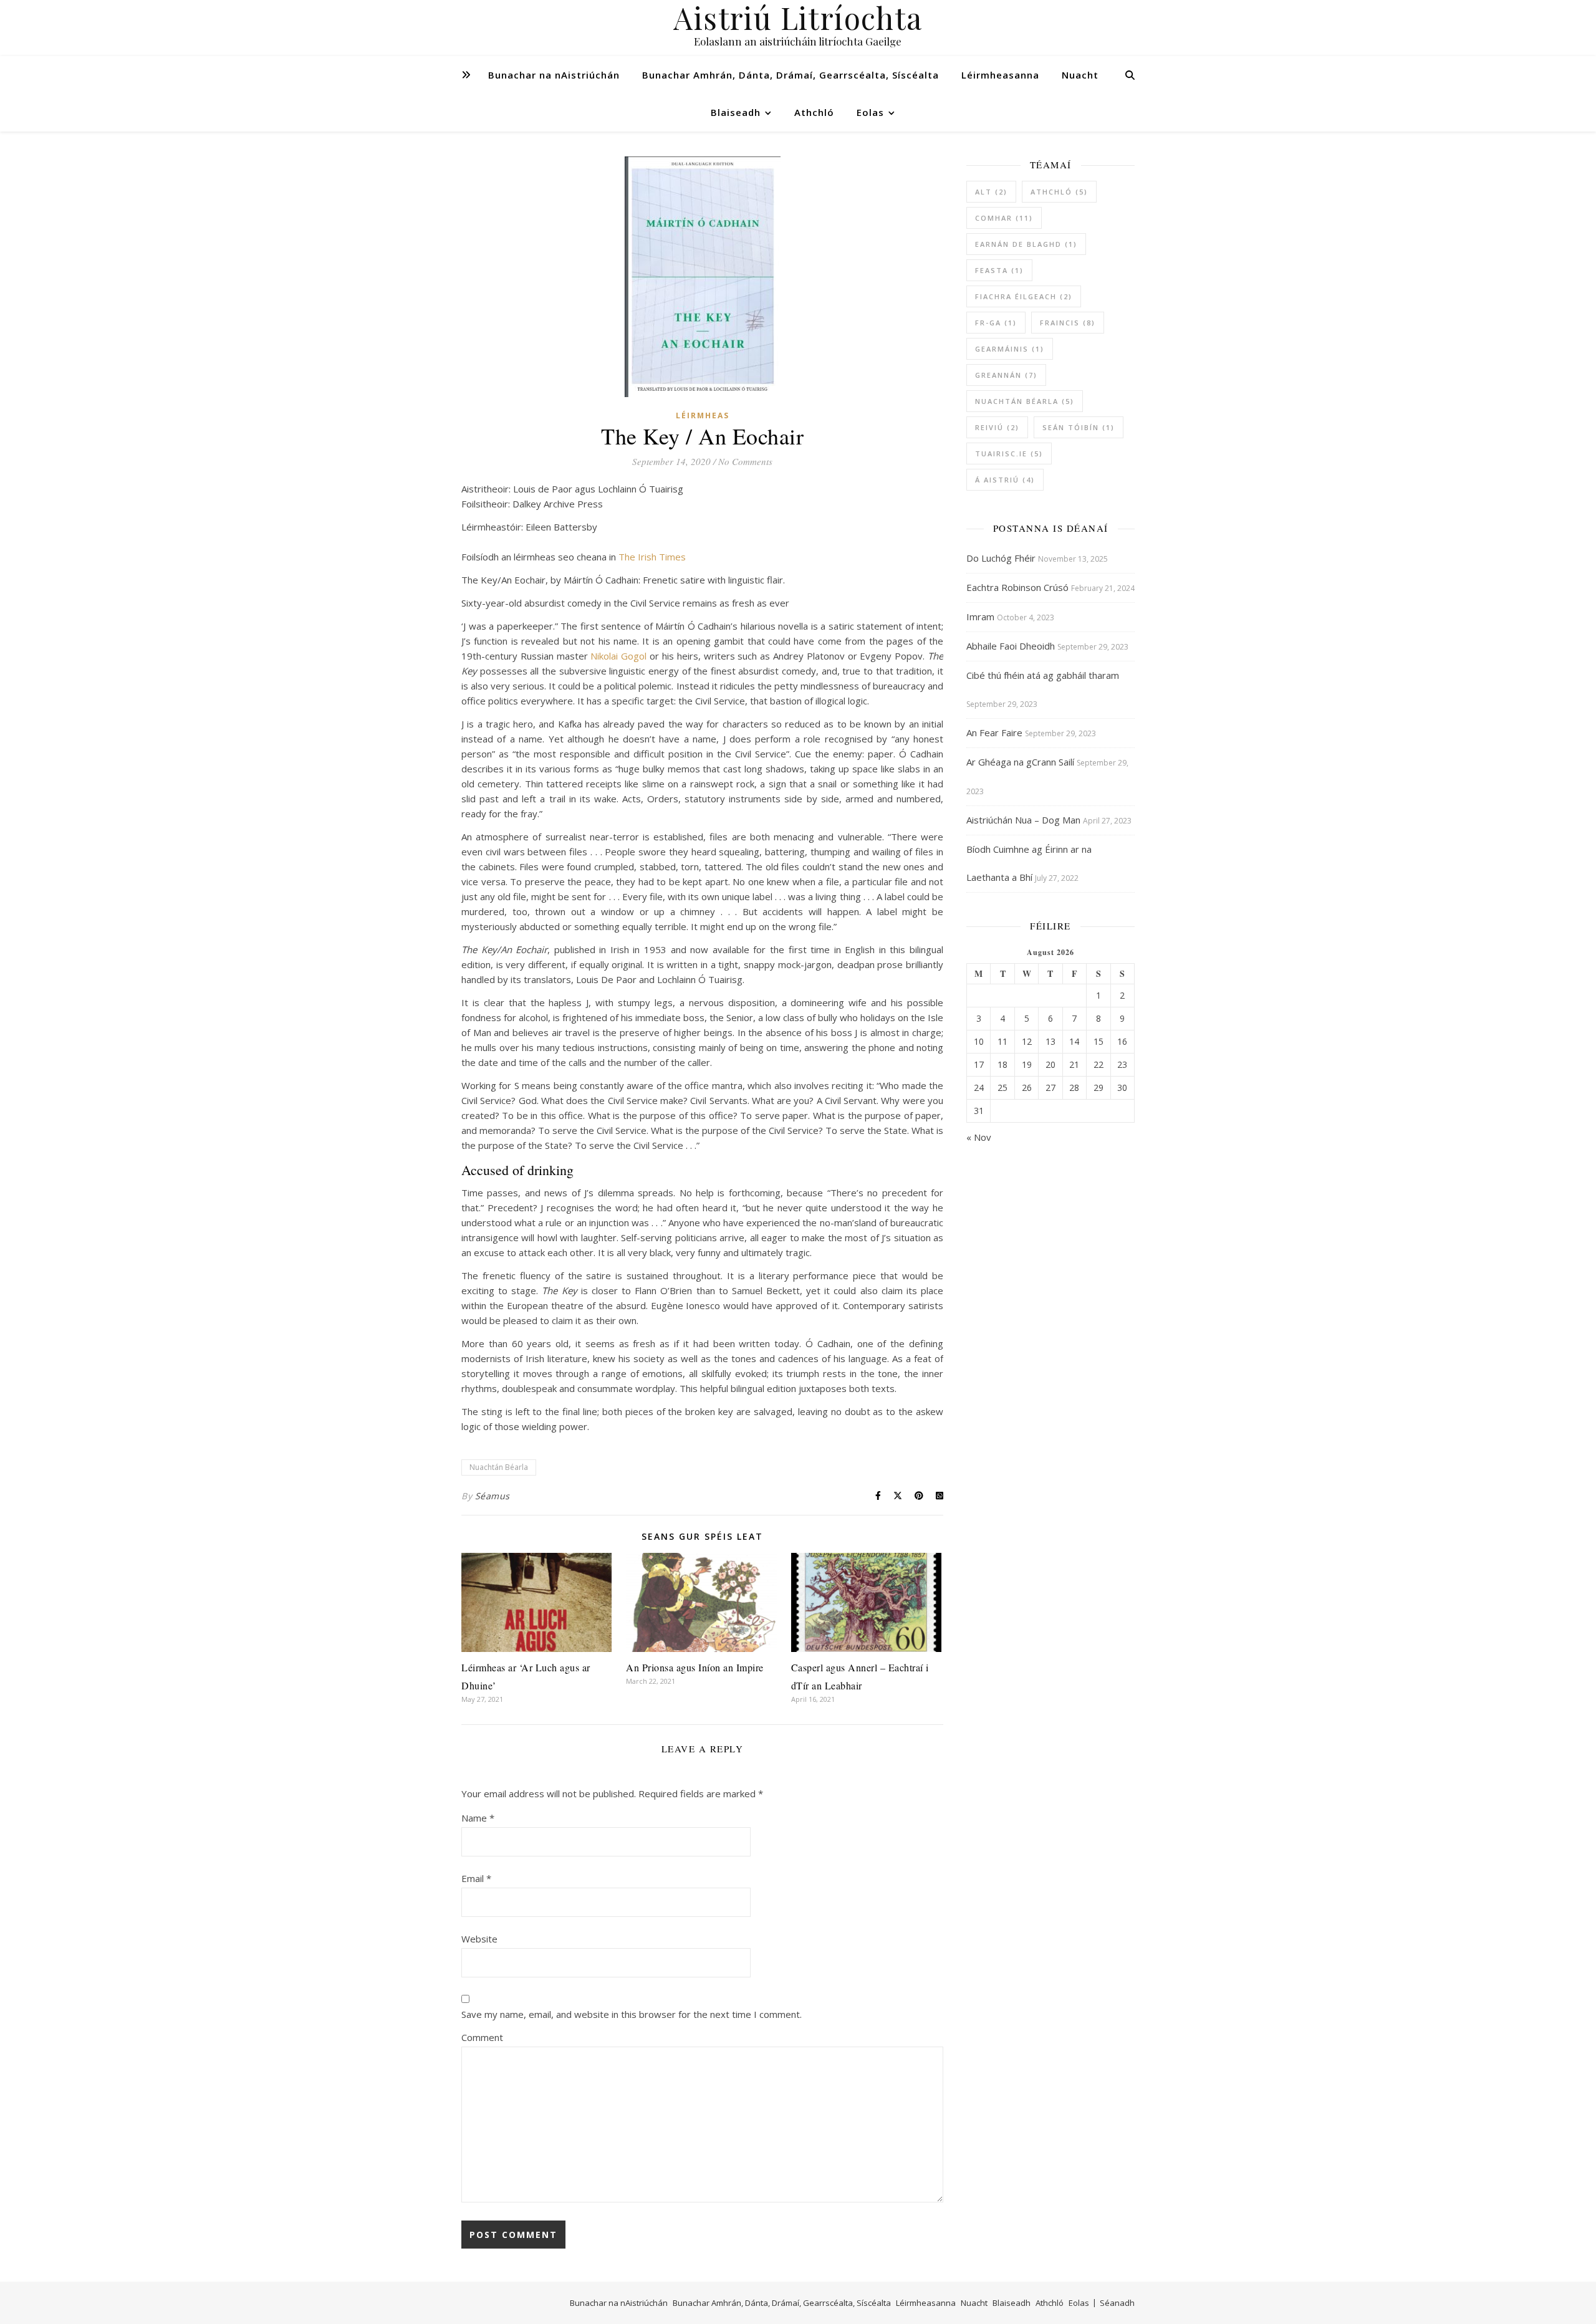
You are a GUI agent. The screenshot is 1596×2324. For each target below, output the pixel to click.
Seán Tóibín (1079, 427)
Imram (980, 617)
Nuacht (1080, 75)
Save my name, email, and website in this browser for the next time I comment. (632, 2014)
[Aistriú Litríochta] (798, 28)
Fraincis (1068, 323)
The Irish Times (652, 557)
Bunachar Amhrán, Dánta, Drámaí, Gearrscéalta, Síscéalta (791, 75)
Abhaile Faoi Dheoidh (1011, 646)
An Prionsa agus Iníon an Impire (695, 1667)
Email (476, 1878)
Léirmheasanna (1000, 75)
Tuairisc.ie (1009, 454)
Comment (482, 2037)
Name (478, 1818)
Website (479, 1939)
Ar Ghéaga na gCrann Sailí (1020, 762)
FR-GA (996, 323)
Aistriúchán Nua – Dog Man (1023, 820)
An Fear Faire (994, 732)
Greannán (1006, 375)
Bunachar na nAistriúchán (554, 75)
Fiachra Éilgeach (1024, 296)
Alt (991, 192)
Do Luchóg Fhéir (1001, 558)
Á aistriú (1005, 480)
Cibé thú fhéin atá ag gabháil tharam (1043, 675)
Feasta (999, 270)
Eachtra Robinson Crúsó (1017, 587)
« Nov (979, 1137)
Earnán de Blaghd (1026, 244)
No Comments (745, 461)
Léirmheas (703, 415)
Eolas (870, 112)
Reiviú (997, 427)
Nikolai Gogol (618, 656)
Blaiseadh (736, 112)
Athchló (814, 112)
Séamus (493, 1496)
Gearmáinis (1010, 349)
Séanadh (1117, 2303)
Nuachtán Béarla (499, 1467)
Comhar (1004, 218)
